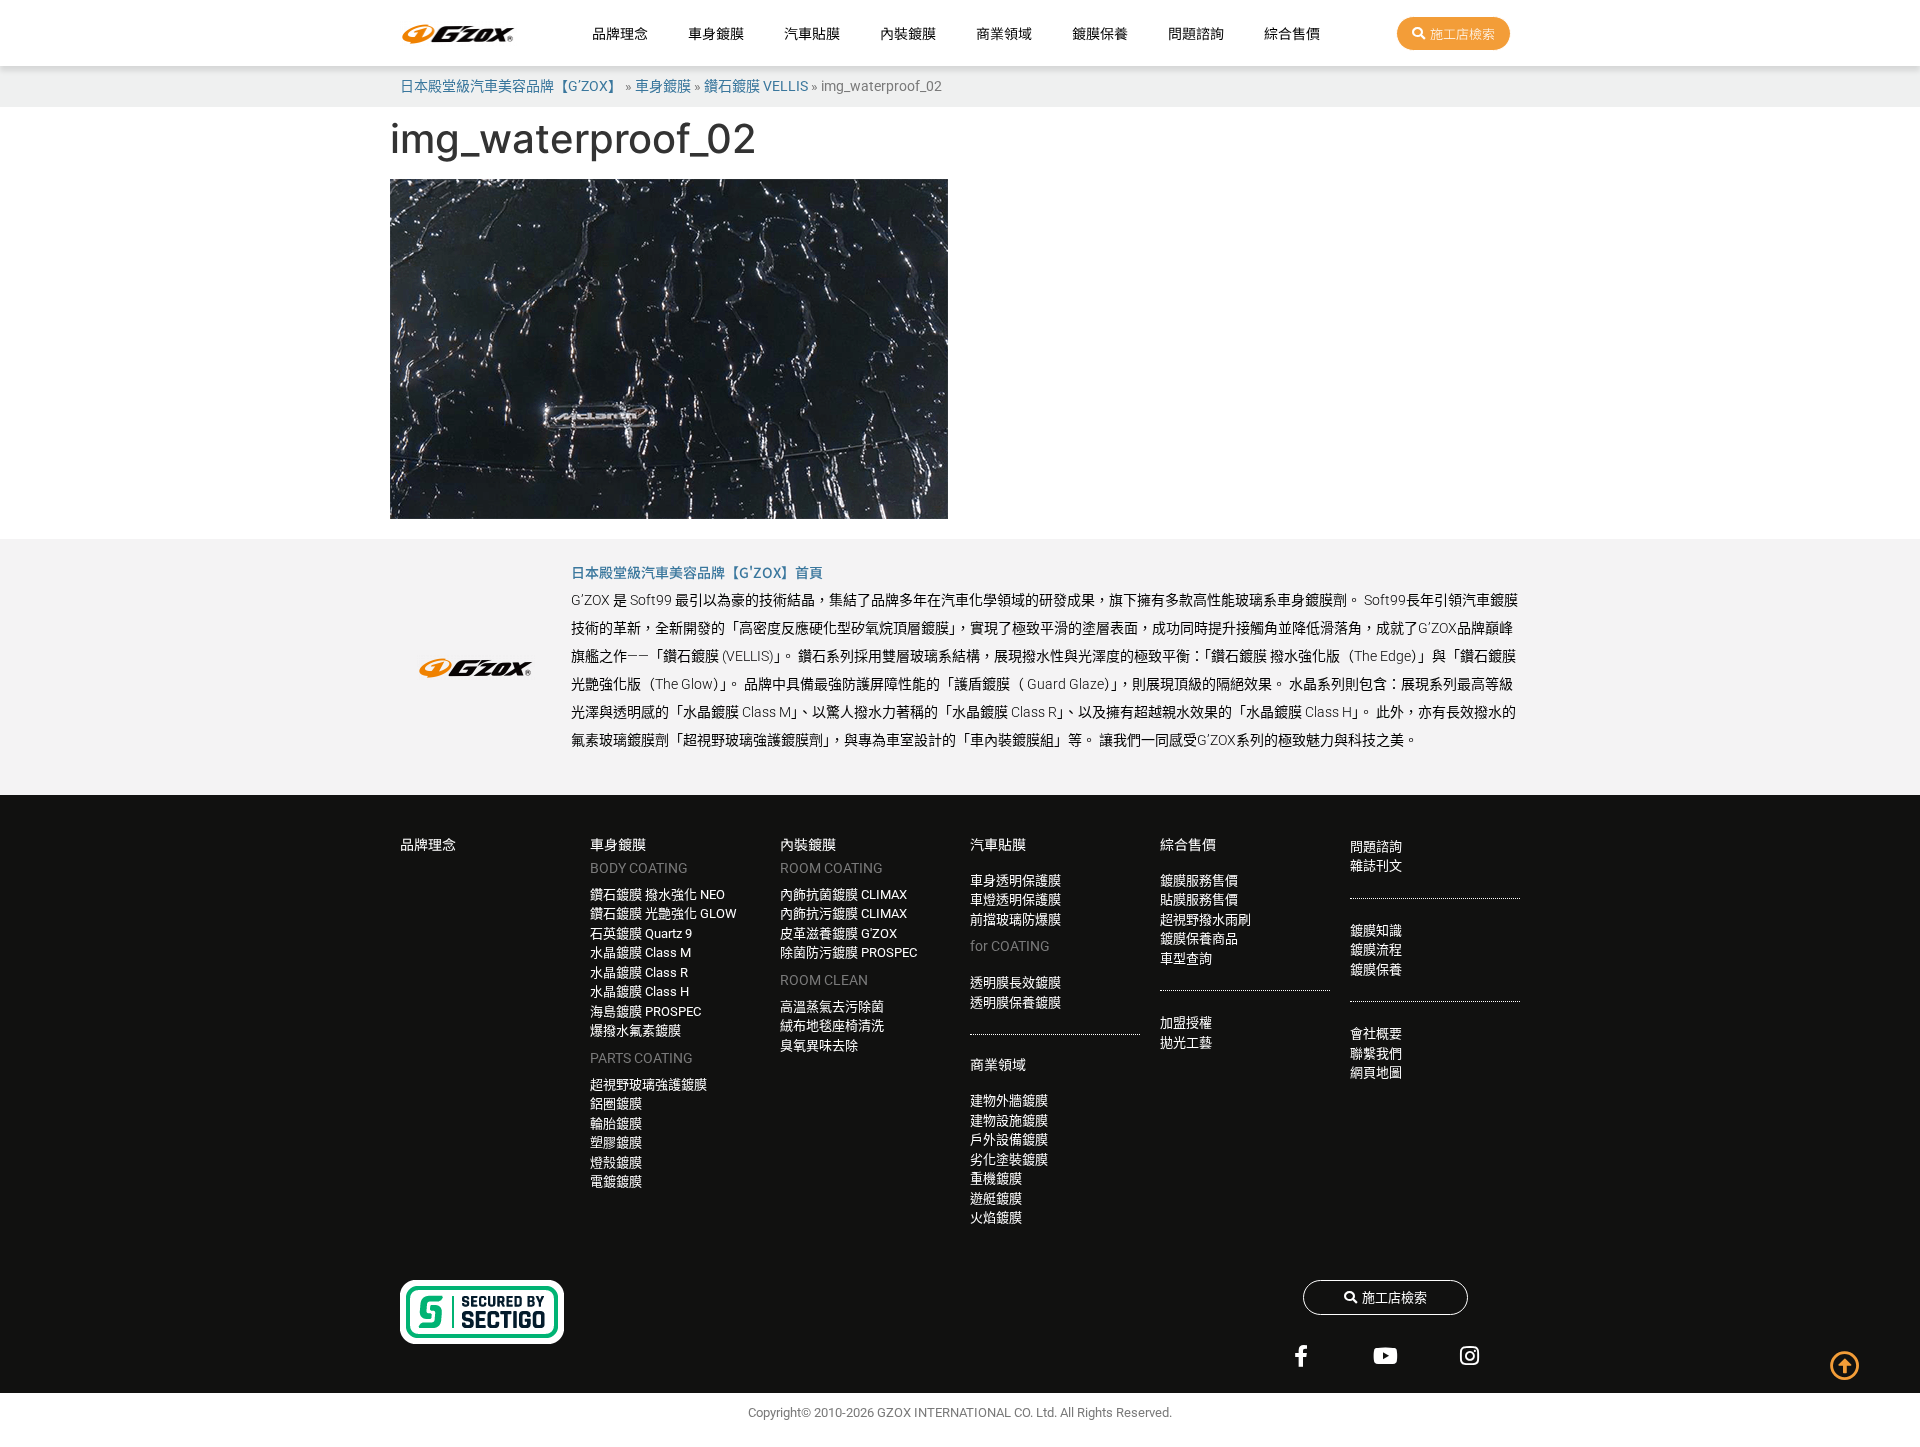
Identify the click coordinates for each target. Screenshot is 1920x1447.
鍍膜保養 (1100, 33)
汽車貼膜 (812, 33)
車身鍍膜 (716, 33)
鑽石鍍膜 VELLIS (756, 86)
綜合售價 (1292, 33)
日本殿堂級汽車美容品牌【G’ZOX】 (511, 86)
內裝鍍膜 (908, 33)
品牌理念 (620, 33)
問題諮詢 (1196, 33)
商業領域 (1004, 33)
